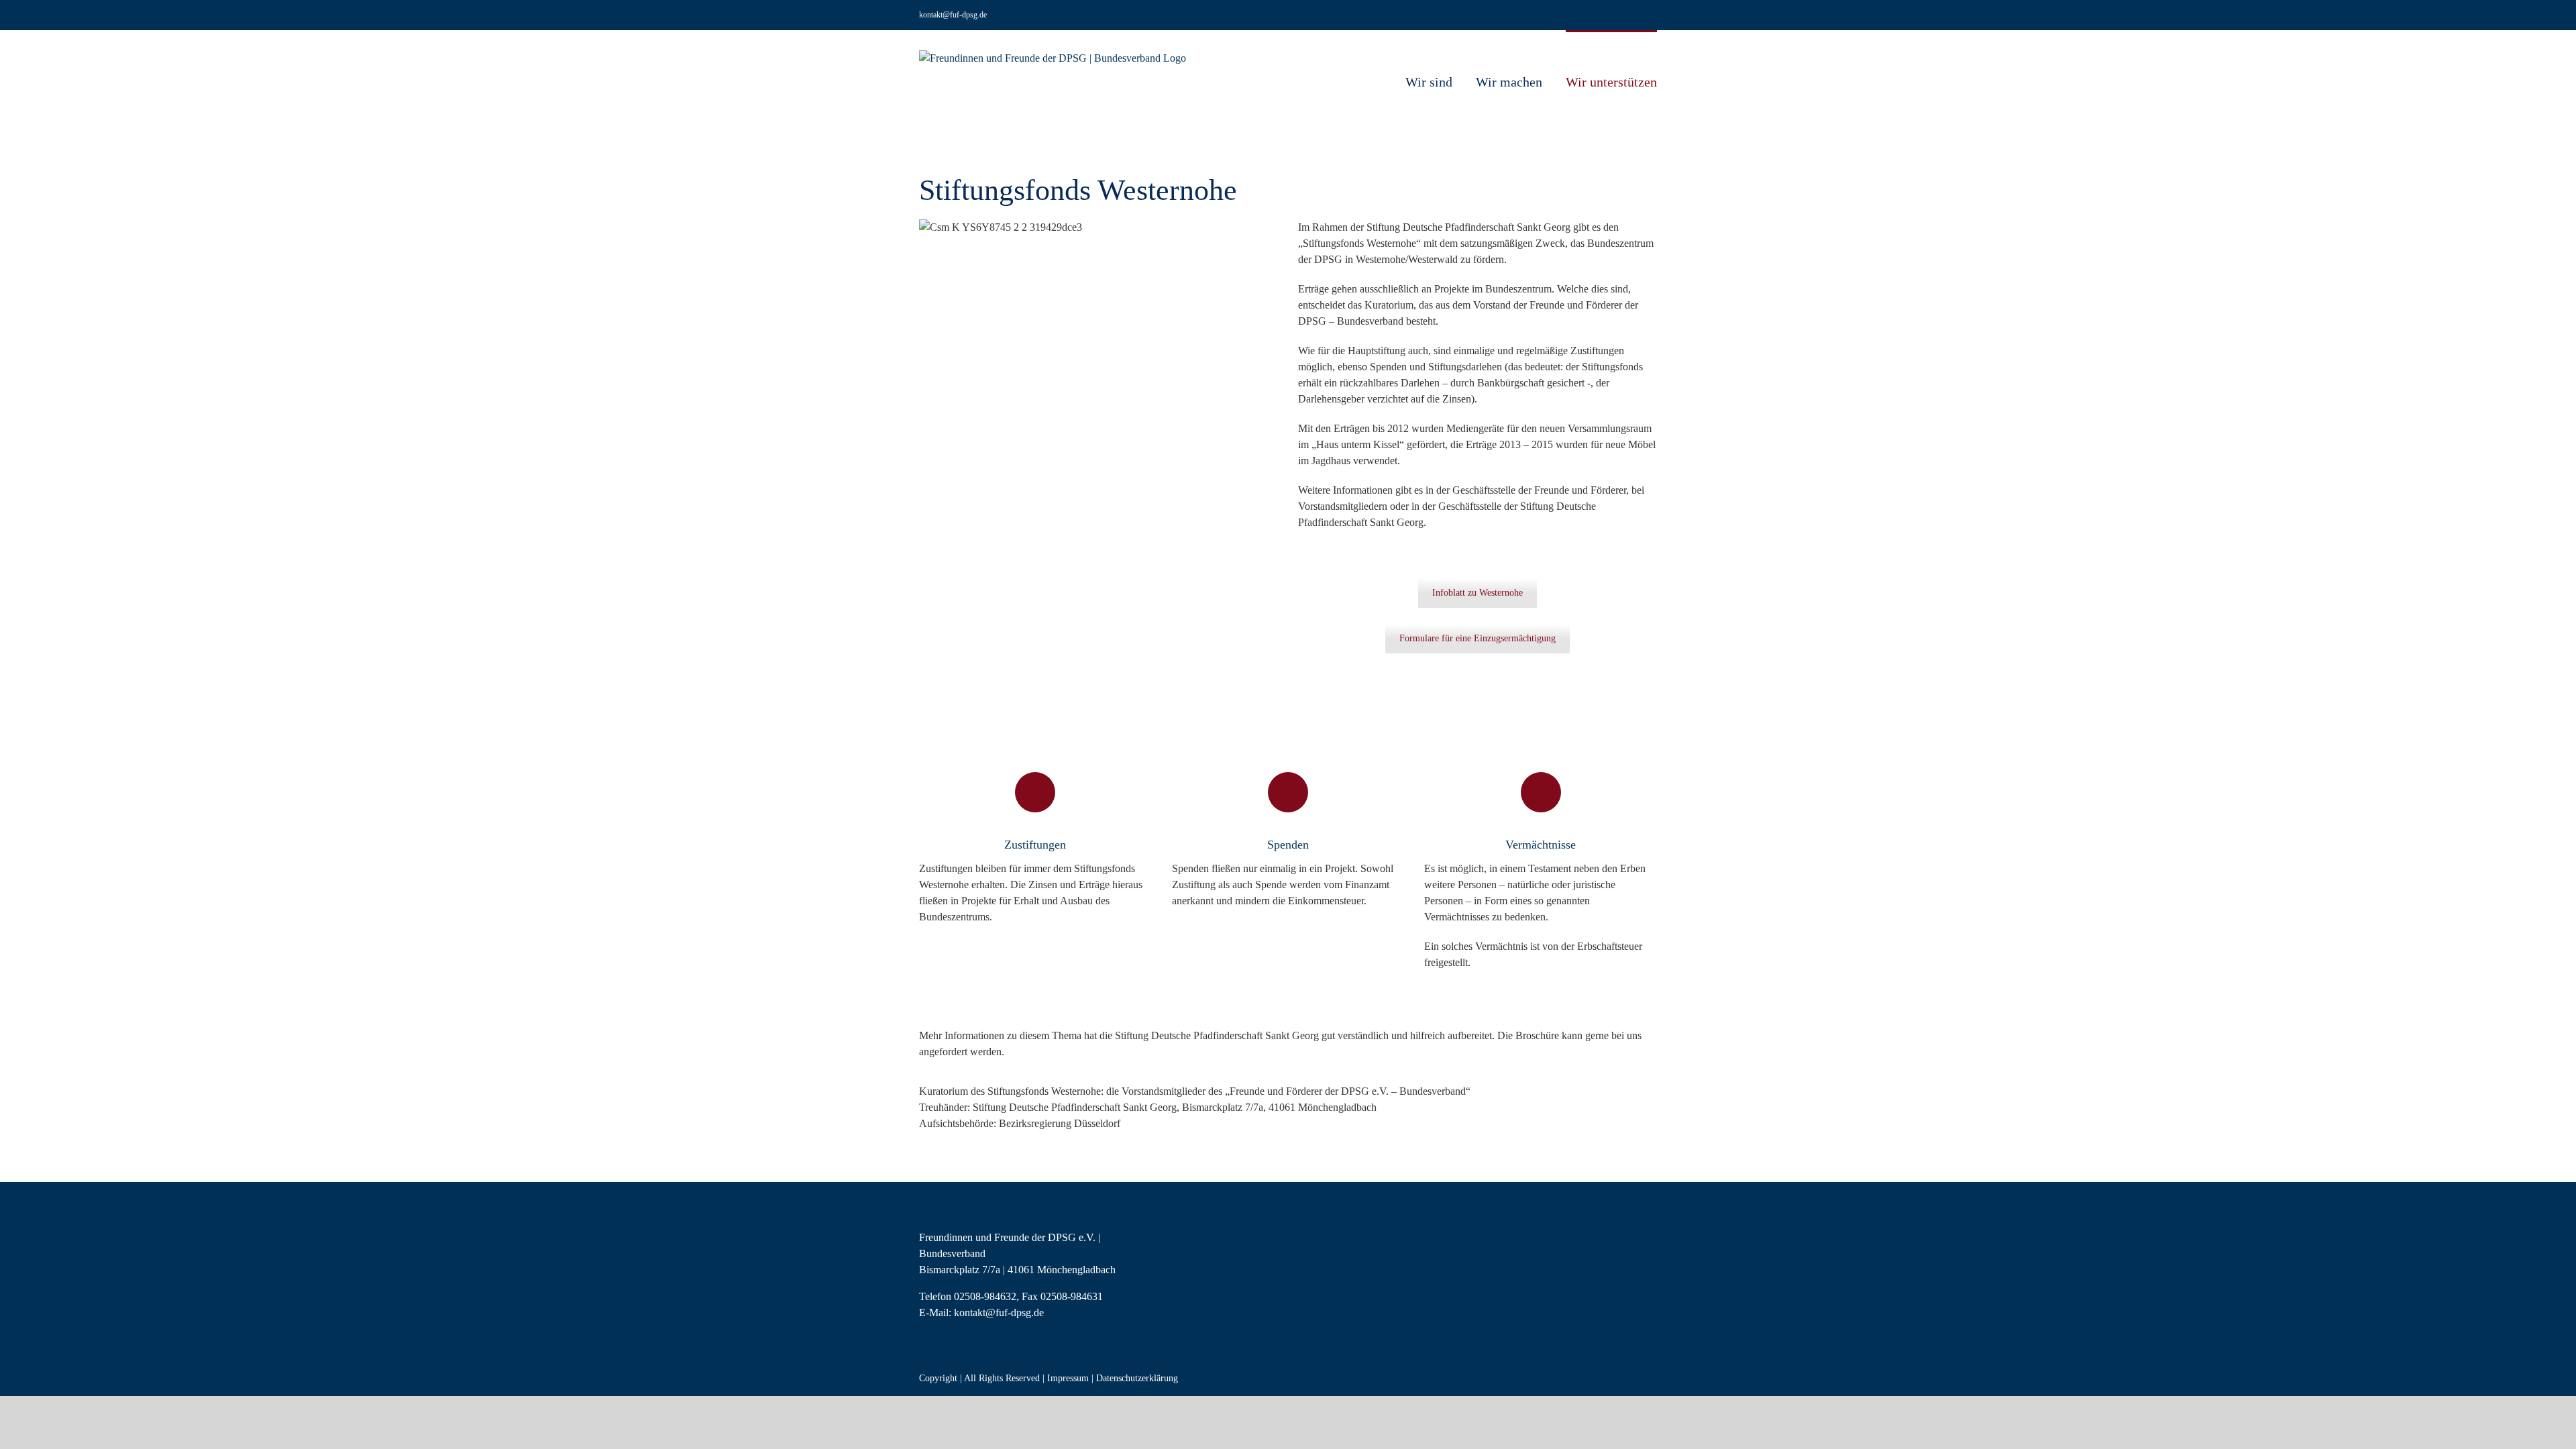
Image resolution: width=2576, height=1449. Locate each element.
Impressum (1068, 1378)
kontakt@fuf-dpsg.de (953, 15)
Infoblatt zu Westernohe (1478, 593)
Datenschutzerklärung (1137, 1378)
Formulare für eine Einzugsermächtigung (1478, 638)
